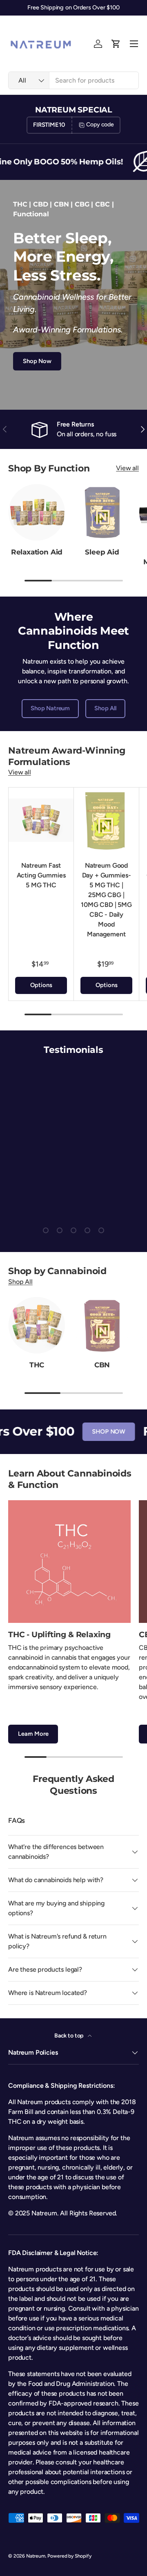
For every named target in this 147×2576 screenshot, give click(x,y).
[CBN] (102, 1325)
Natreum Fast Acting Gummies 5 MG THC (41, 875)
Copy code (100, 125)
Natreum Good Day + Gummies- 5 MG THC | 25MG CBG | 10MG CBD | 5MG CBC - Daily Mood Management (106, 900)
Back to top (69, 2036)
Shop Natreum (50, 708)
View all (127, 468)
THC (37, 1365)
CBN (102, 1365)
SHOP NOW (97, 1432)
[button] (116, 44)
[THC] (37, 1325)
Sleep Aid (102, 552)
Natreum (36, 2556)
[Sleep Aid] (102, 512)
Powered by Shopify (69, 2556)
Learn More (33, 1734)
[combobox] (73, 80)
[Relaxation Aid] (37, 512)
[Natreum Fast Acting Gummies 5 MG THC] (41, 820)
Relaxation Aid (37, 552)
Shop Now (37, 361)
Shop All (105, 708)
